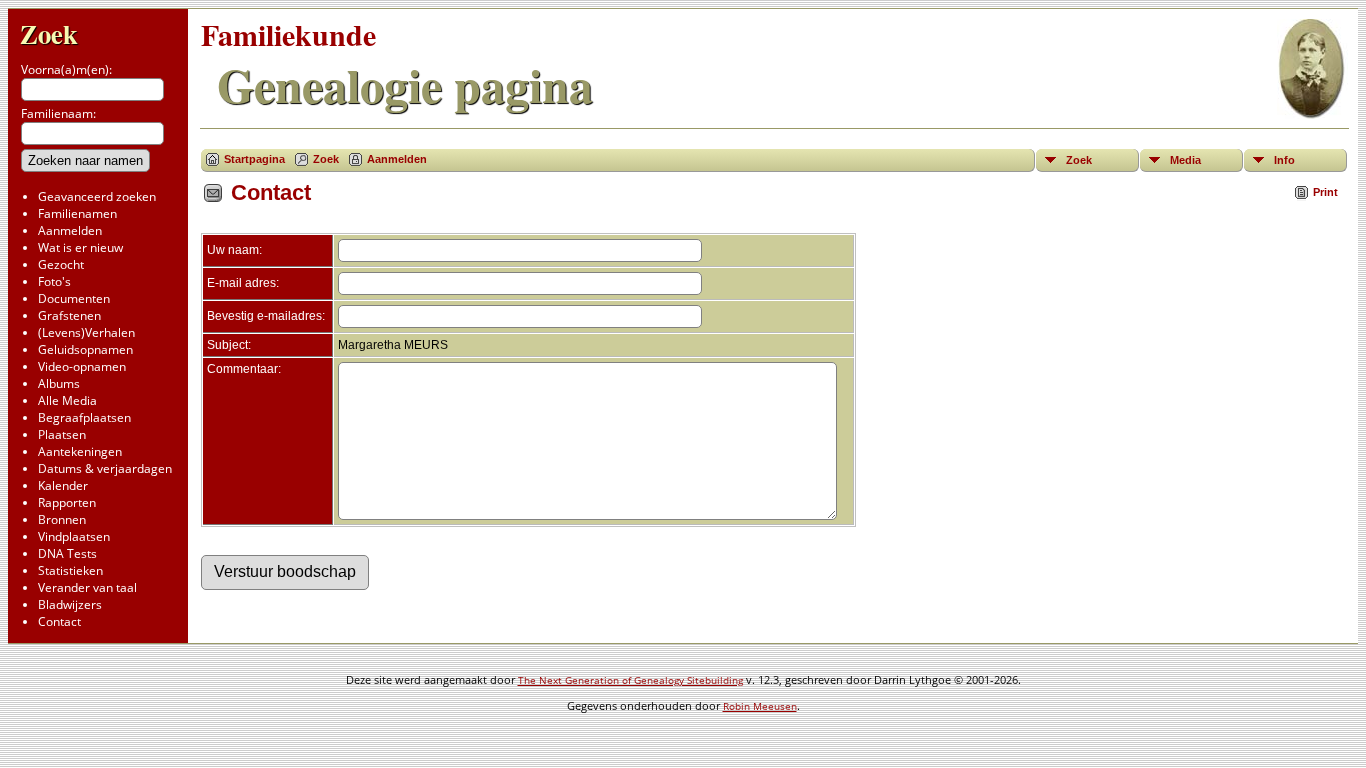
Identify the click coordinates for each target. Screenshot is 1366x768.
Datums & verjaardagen (105, 468)
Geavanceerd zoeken (97, 196)
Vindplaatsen (74, 536)
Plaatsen (62, 434)
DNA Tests (67, 553)
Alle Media (67, 400)
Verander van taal (87, 587)
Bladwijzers (70, 604)
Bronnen (62, 519)
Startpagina (254, 159)
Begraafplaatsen (84, 417)
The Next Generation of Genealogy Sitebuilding (630, 680)
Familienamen (77, 213)
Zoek (49, 33)
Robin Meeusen (760, 706)
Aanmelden (70, 230)
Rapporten (67, 502)
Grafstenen (69, 315)
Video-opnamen (82, 366)
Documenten (74, 298)
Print (1325, 192)
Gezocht (61, 264)
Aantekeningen (80, 451)
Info (1284, 160)
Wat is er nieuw (80, 247)
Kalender (63, 485)
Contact (59, 621)
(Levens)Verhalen (86, 332)
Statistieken (70, 570)
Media (1185, 160)
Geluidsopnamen (85, 349)
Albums (59, 383)
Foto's (54, 281)
